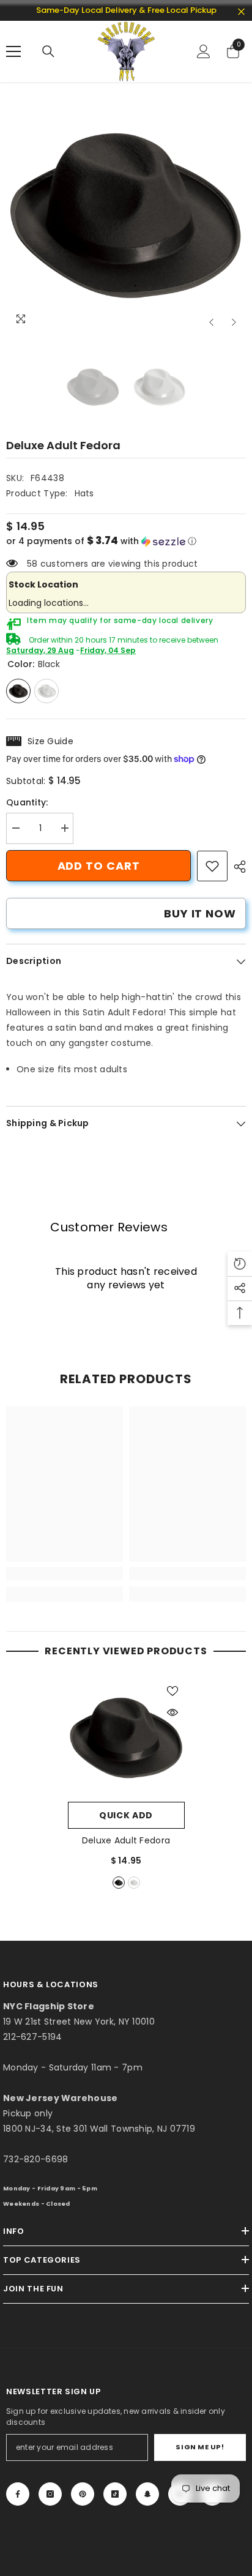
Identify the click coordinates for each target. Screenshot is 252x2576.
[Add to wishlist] (172, 1691)
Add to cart (99, 866)
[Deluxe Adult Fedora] (126, 1737)
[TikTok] (115, 2494)
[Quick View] (172, 1712)
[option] (126, 214)
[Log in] (204, 51)
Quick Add (126, 1815)
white (134, 1883)
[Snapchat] (147, 2494)
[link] (212, 866)
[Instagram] (50, 2494)
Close (241, 12)
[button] (211, 322)
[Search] (48, 51)
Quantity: (27, 802)
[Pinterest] (83, 2494)
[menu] (13, 51)
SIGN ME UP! (200, 2447)
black (119, 1883)
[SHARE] (237, 867)
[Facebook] (18, 2494)
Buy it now (200, 913)
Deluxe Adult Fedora (126, 1840)
